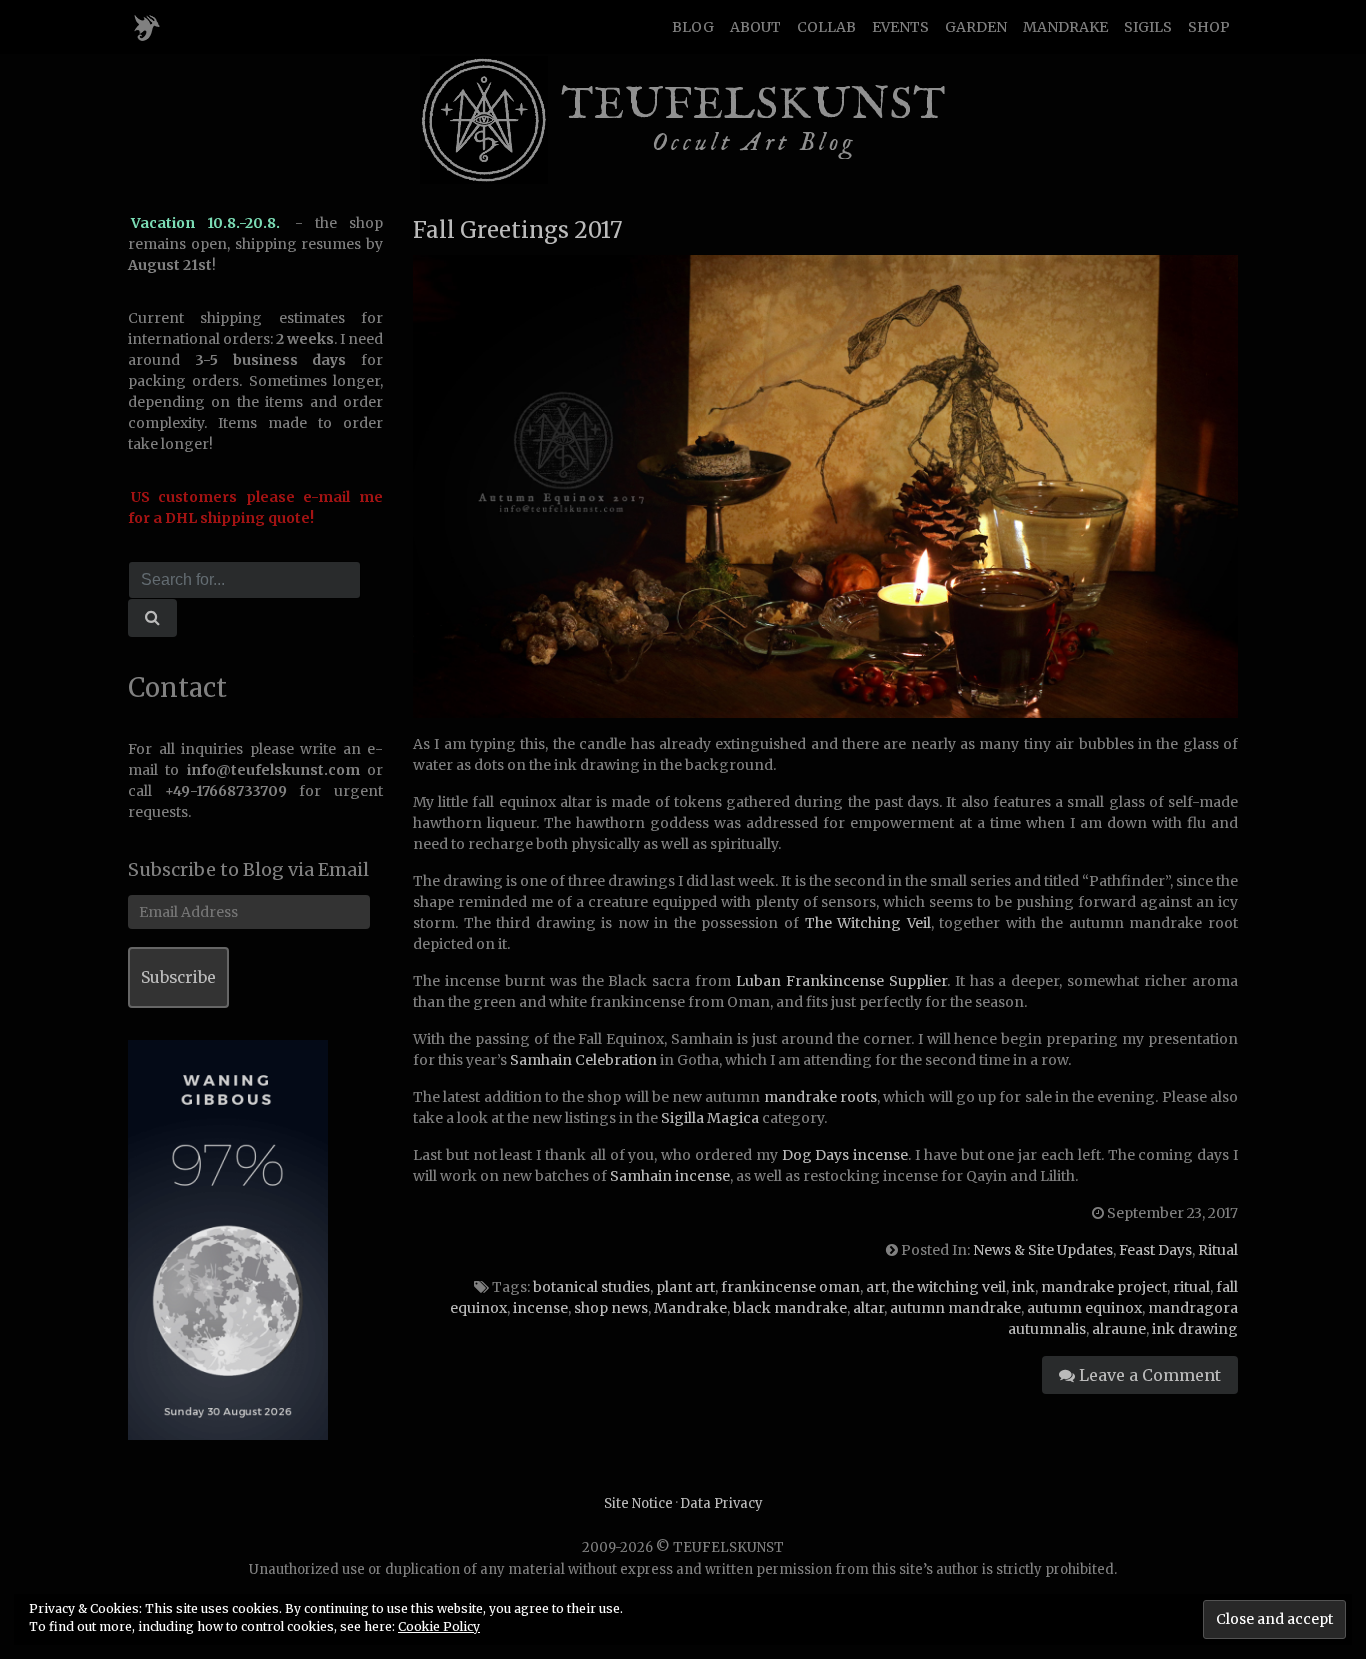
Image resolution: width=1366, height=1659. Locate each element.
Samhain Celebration (583, 1060)
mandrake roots (820, 1097)
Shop (1209, 27)
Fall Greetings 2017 (518, 230)
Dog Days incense (845, 1155)
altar (868, 1308)
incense (540, 1308)
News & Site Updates (1043, 1250)
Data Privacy (721, 1503)
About (755, 27)
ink (1023, 1287)
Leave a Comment (1148, 1375)
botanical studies (591, 1287)
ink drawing (1195, 1329)
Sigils (1148, 27)
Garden (976, 27)
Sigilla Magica (710, 1118)
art (876, 1287)
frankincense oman (790, 1287)
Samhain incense (670, 1176)
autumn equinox (1084, 1308)
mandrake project (1104, 1287)
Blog (693, 27)
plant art (685, 1287)
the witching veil (949, 1287)
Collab (826, 27)
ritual (1191, 1287)
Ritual (1218, 1250)
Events (900, 27)
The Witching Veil (868, 923)
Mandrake (1065, 27)
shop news (611, 1308)
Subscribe (178, 977)
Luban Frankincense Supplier (841, 981)
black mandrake (790, 1308)
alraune (1119, 1329)
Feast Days (1155, 1250)
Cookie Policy (439, 1626)
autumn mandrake (955, 1308)
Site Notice (638, 1503)
